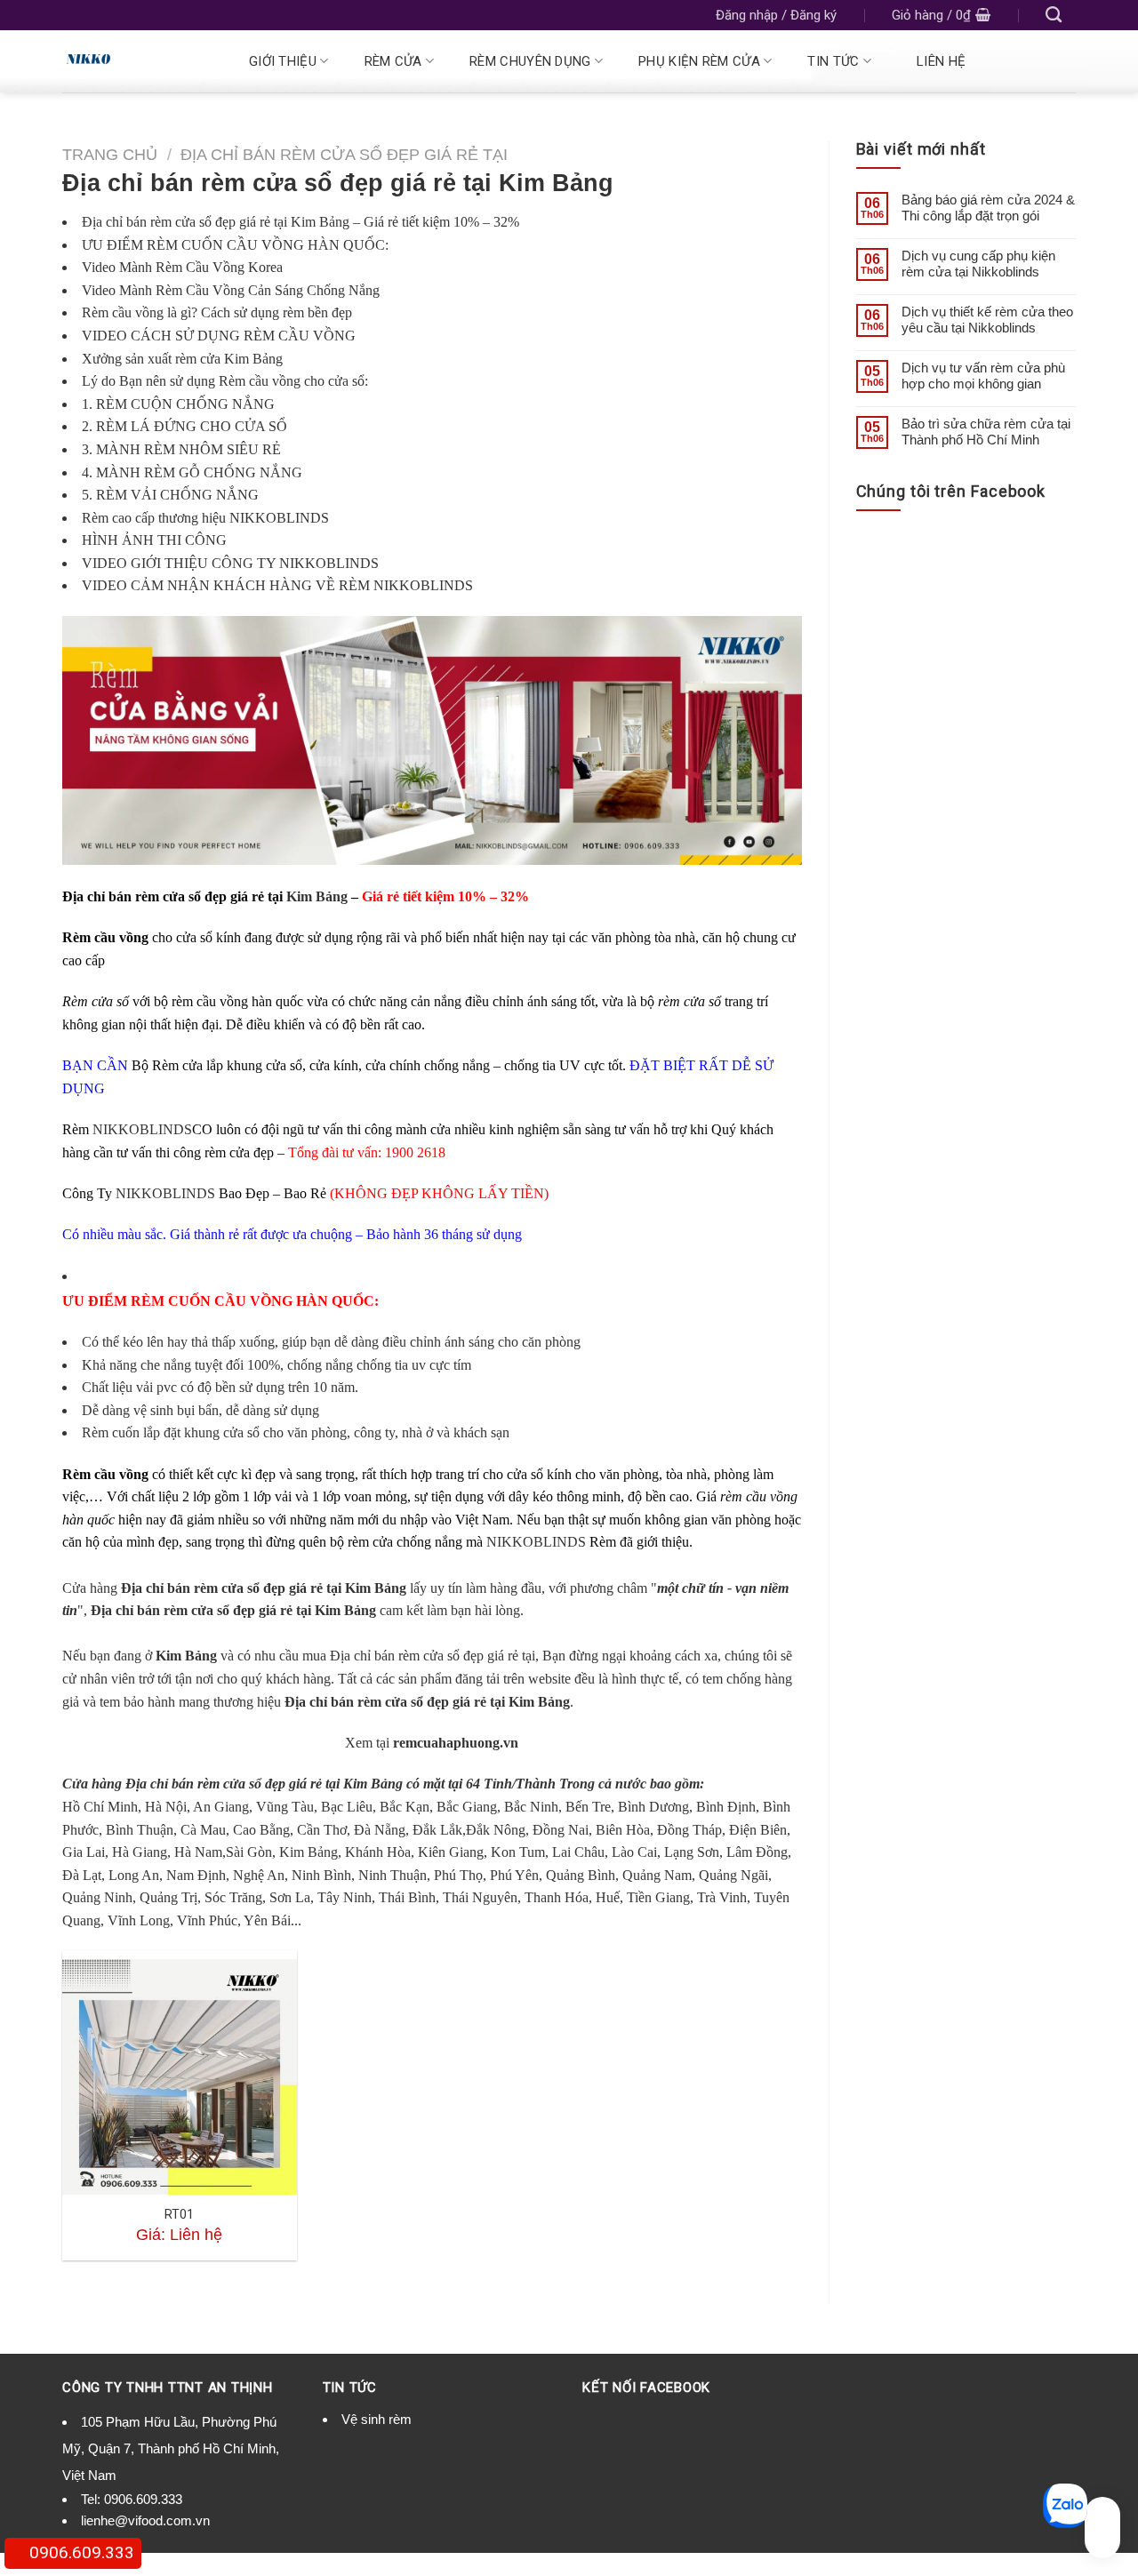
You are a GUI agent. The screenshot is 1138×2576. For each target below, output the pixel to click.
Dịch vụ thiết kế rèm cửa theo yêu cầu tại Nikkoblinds (987, 320)
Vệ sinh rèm (377, 2419)
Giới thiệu (283, 61)
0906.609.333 (143, 2499)
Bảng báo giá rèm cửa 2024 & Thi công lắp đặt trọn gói (988, 208)
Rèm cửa (393, 61)
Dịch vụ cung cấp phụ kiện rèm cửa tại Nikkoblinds (978, 264)
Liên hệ (941, 61)
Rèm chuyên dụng (530, 61)
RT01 (179, 2215)
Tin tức (833, 61)
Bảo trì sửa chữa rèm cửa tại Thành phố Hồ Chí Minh (986, 432)
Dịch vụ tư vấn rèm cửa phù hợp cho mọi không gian (983, 376)
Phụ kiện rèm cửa (699, 61)
